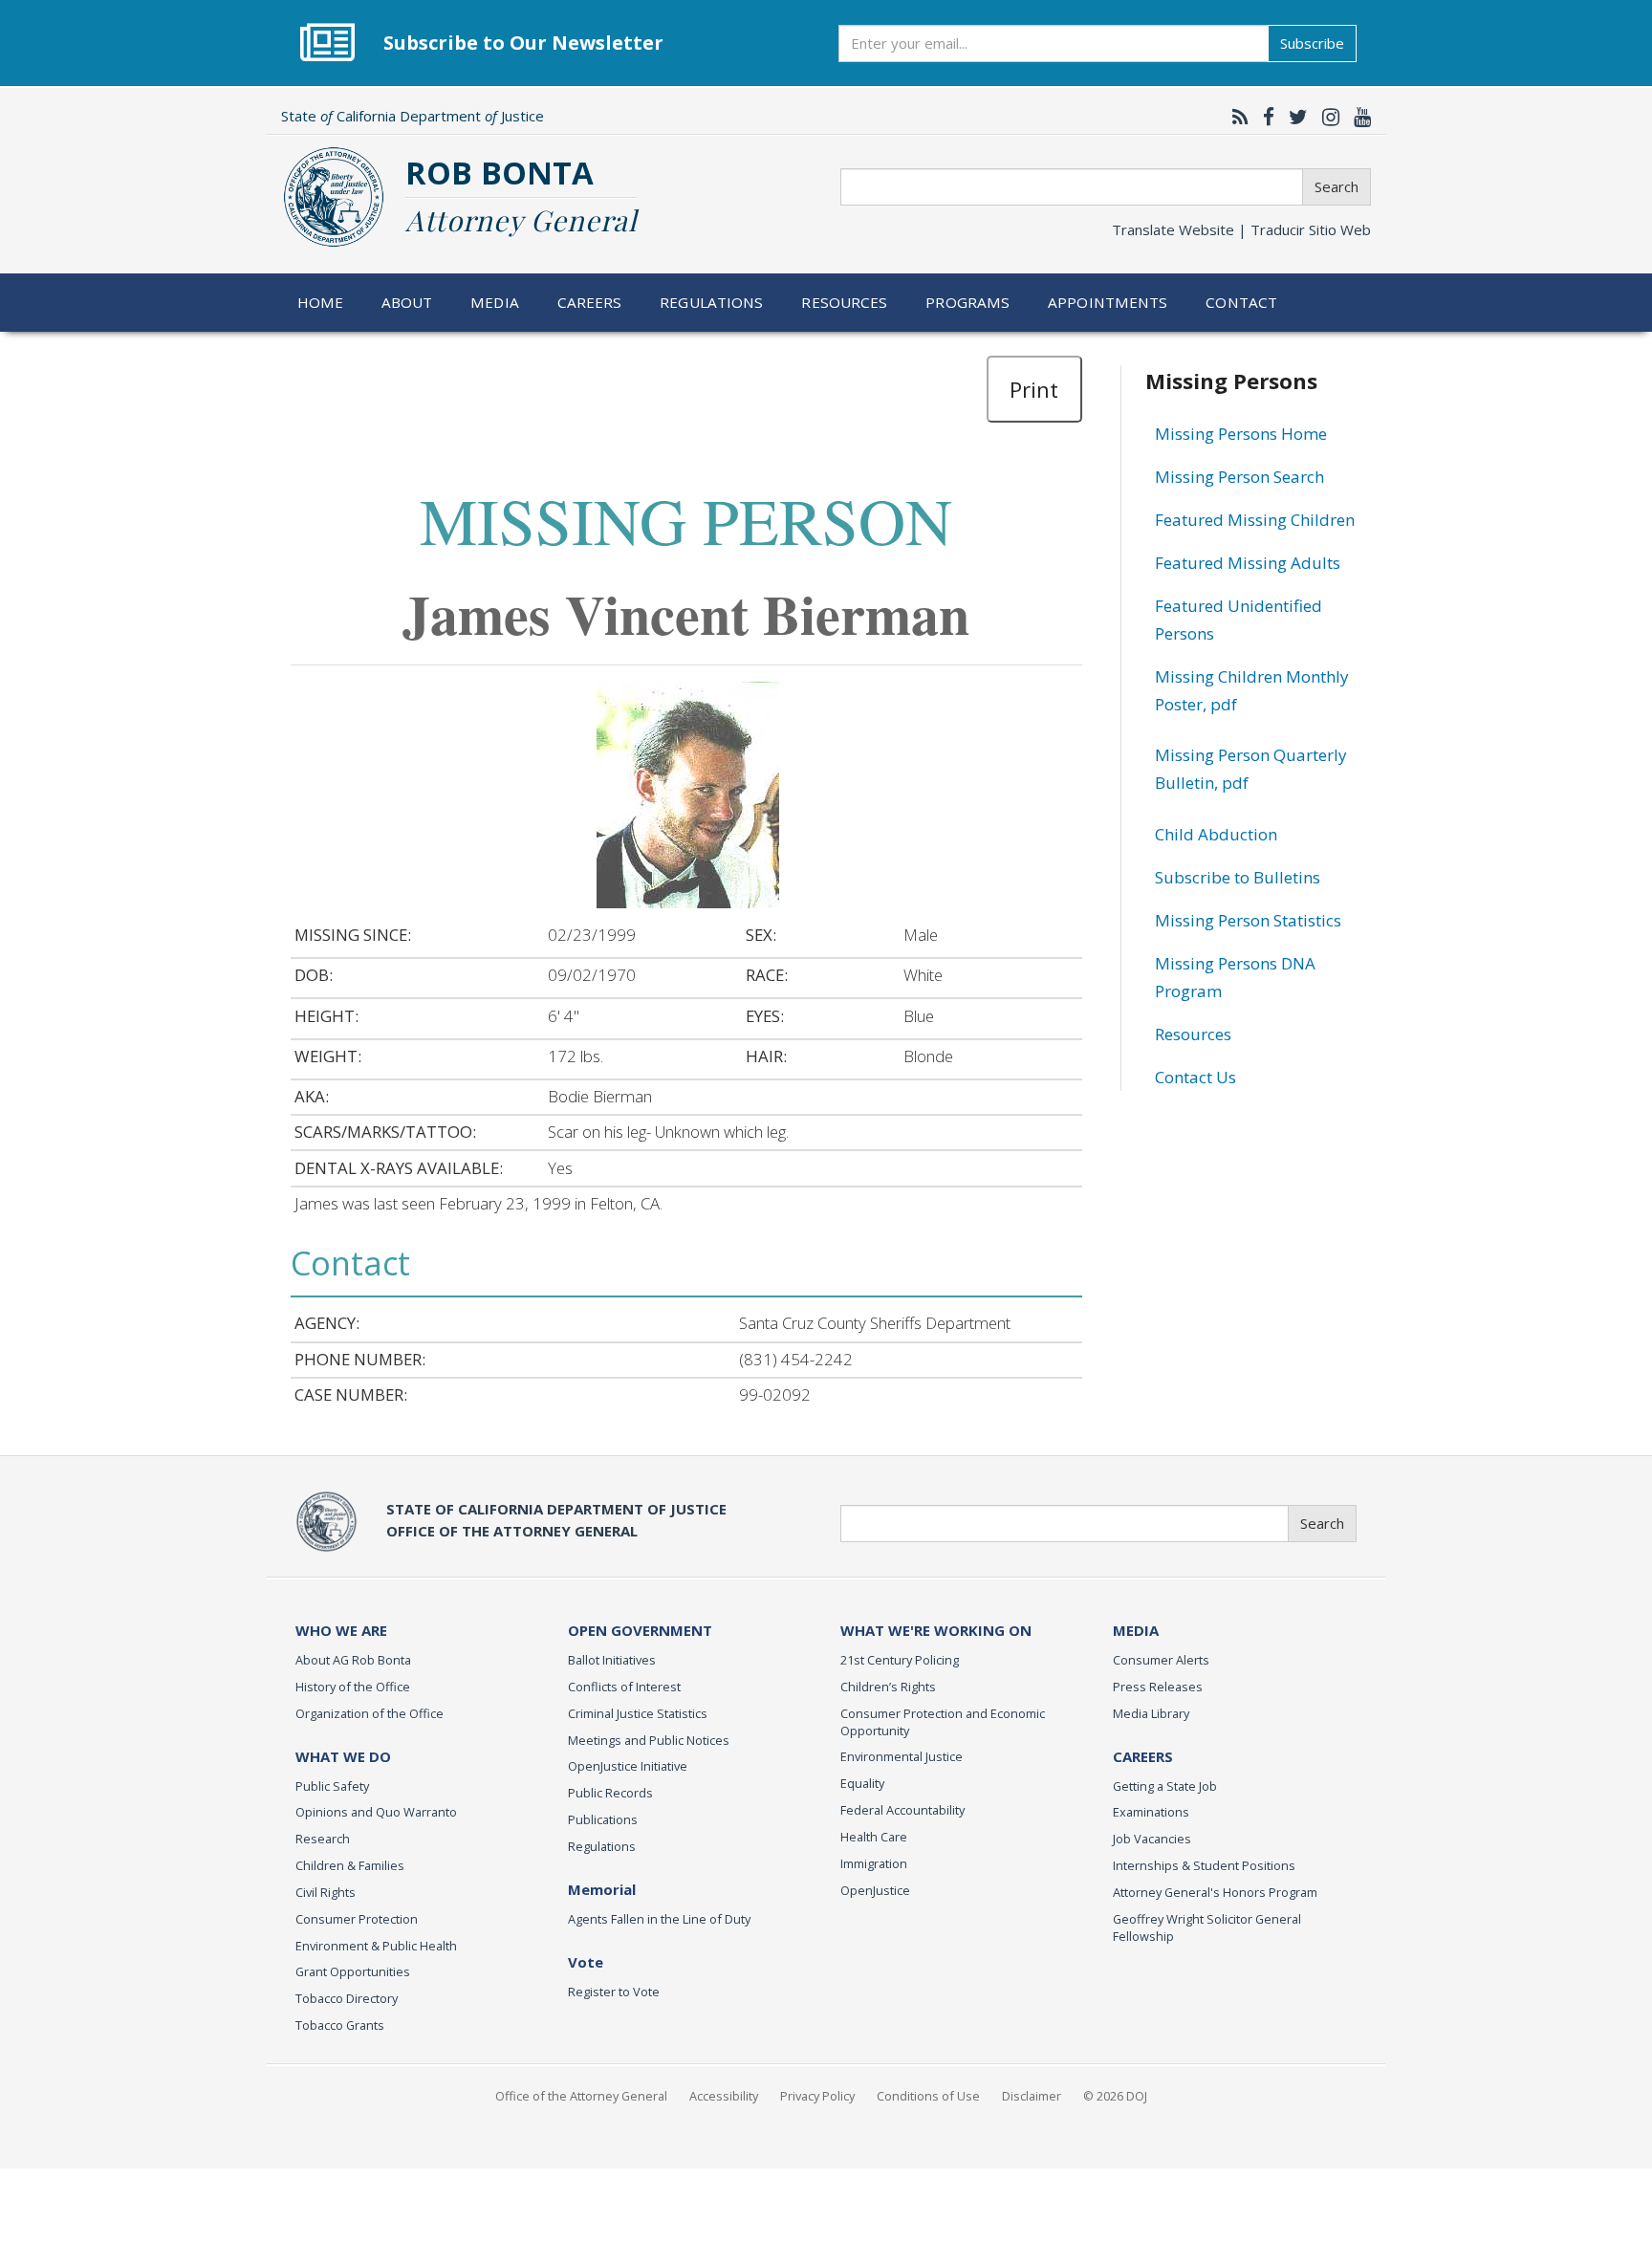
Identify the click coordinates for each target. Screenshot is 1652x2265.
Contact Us (1196, 1077)
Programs (967, 302)
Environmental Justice (902, 1756)
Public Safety (332, 1786)
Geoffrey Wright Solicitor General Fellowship (1207, 1927)
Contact (1241, 302)
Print (1034, 389)
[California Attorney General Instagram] (1326, 117)
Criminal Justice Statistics (638, 1713)
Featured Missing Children (1255, 520)
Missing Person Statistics (1248, 920)
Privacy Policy (817, 2096)
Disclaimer (1032, 2096)
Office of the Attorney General (581, 2096)
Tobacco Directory (347, 1998)
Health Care (874, 1837)
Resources (844, 302)
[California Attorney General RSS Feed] (1236, 117)
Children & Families (350, 1865)
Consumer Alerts (1161, 1660)
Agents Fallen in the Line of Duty (659, 1919)
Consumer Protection (357, 1919)
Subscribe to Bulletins (1238, 877)
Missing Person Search (1239, 477)
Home (321, 302)
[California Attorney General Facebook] (1264, 117)
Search (1337, 186)
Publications (603, 1819)
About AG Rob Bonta (353, 1660)
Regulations (711, 302)
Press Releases (1158, 1687)
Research (323, 1839)
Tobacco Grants (340, 2025)
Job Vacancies (1152, 1839)
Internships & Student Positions (1204, 1865)
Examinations (1151, 1812)
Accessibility (724, 2096)
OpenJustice (875, 1890)
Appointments (1108, 302)
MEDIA (1136, 1630)
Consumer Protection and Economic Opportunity (943, 1722)
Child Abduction (1216, 834)
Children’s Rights (888, 1687)
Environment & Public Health (376, 1946)
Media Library (1151, 1713)
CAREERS (1143, 1756)
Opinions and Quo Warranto (376, 1812)
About (407, 302)
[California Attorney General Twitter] (1293, 117)
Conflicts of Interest (624, 1687)
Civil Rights (326, 1892)
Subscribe (1312, 43)
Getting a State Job (1165, 1786)
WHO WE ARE (341, 1630)
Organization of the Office (370, 1713)
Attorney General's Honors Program (1215, 1892)
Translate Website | (1241, 229)
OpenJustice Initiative (628, 1766)
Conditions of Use (928, 2096)
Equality (862, 1783)
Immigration (874, 1863)
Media (495, 302)
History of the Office (353, 1687)
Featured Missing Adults (1248, 563)
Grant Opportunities (353, 1971)
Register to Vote (614, 1992)
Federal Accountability (902, 1810)
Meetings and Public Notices (649, 1740)
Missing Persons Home (1241, 434)
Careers (590, 302)
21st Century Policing (900, 1660)
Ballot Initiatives (612, 1660)
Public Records (610, 1793)
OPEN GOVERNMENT (640, 1630)
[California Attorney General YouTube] (1358, 117)
